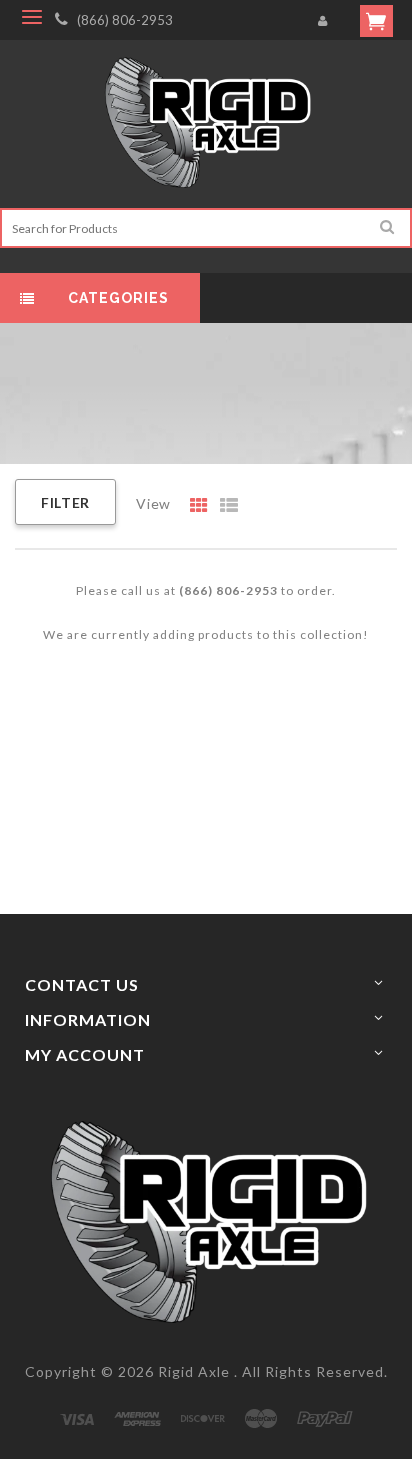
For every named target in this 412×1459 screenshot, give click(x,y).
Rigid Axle (194, 1371)
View (153, 503)
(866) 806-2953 (125, 20)
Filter (65, 502)
